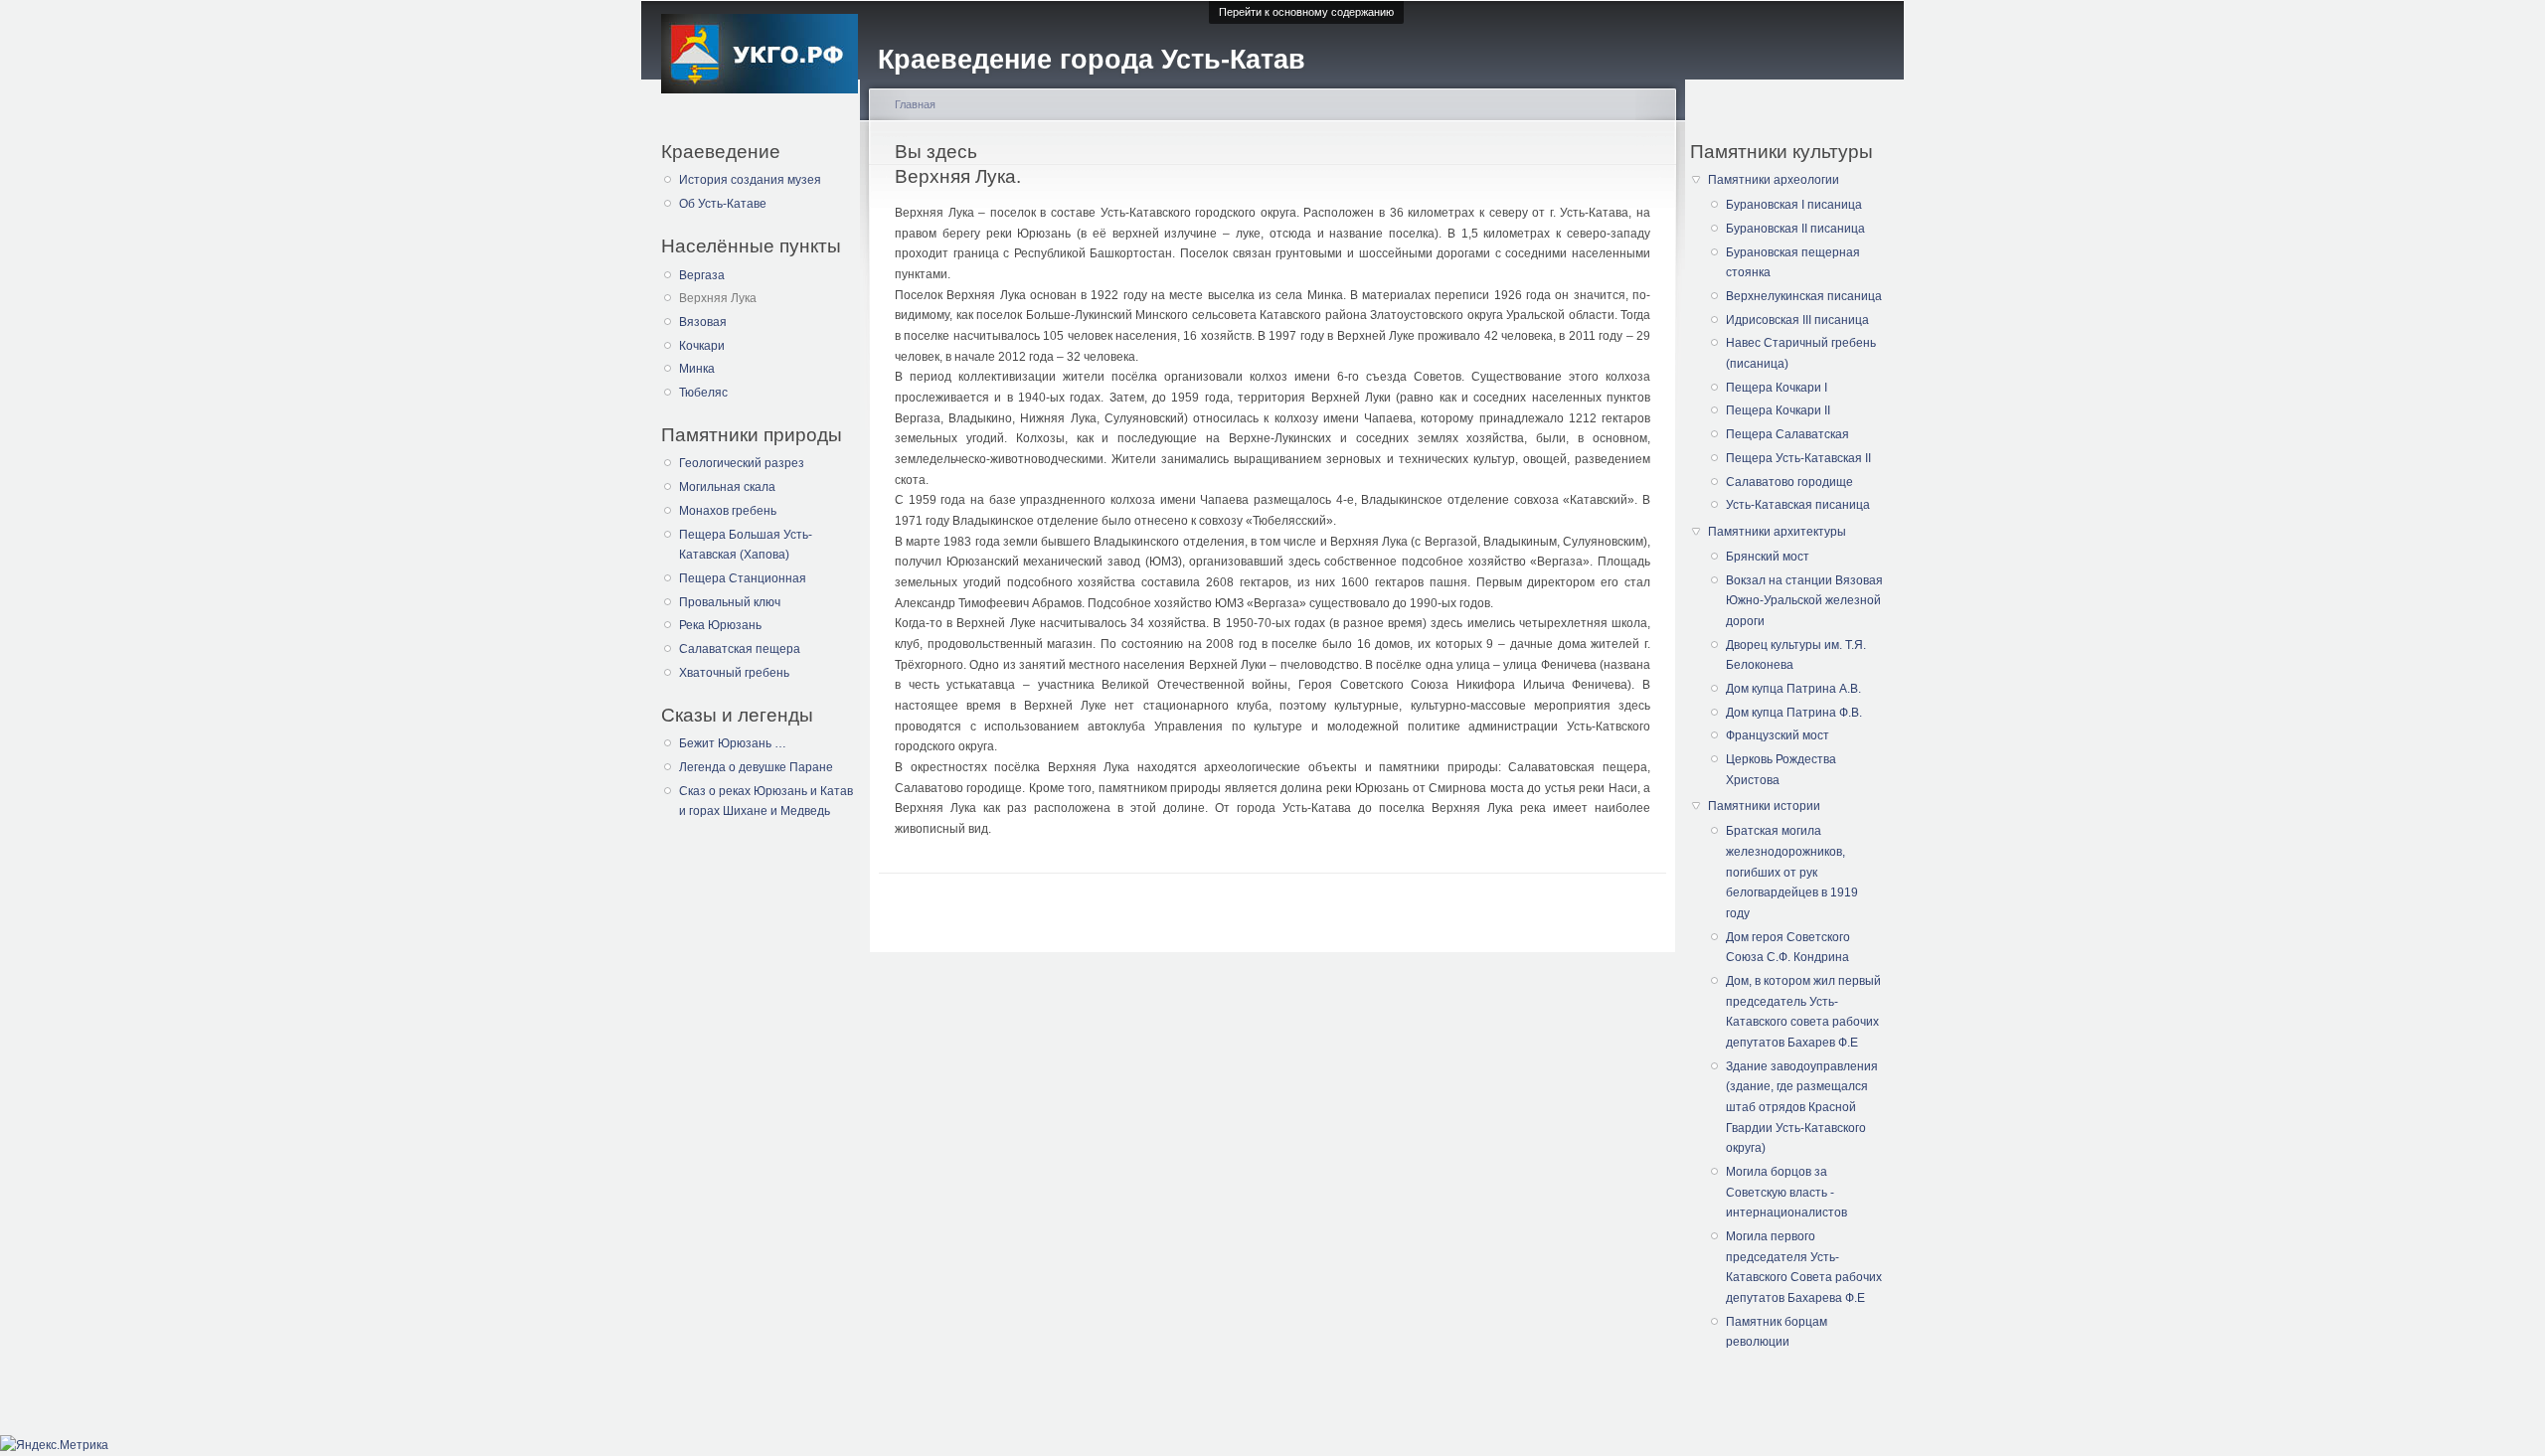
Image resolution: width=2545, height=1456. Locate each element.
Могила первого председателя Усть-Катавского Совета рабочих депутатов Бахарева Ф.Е (1804, 1267)
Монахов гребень (728, 511)
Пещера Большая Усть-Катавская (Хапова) (746, 545)
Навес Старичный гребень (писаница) (1801, 353)
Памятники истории (1764, 806)
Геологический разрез (742, 463)
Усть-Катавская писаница (1798, 505)
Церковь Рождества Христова (1781, 770)
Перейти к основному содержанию (1306, 12)
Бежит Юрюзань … (733, 743)
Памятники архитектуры (1777, 532)
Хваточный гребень (734, 673)
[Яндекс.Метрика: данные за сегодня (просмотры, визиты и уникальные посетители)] (54, 1446)
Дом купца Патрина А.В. (1793, 689)
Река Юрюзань (720, 625)
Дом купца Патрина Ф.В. (1794, 713)
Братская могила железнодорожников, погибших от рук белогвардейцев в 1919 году (1792, 872)
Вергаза (702, 275)
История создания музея (750, 180)
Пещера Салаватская (1787, 434)
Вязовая (703, 322)
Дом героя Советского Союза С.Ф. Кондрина (1788, 948)
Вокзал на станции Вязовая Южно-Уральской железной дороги (1804, 601)
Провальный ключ (730, 602)
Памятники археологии (1774, 180)
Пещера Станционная (743, 578)
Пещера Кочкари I (1777, 388)
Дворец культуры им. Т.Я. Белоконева (1796, 655)
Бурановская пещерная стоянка (1793, 263)
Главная (915, 104)
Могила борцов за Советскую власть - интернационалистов (1786, 1192)
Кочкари (702, 346)
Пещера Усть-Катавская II (1798, 458)
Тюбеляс (703, 393)
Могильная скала (727, 487)
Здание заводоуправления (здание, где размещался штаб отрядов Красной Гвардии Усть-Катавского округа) (1802, 1108)
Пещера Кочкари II (1778, 410)
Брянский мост (1768, 557)
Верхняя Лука (718, 298)
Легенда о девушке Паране (756, 767)
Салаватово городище (1789, 482)
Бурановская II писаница (1795, 229)
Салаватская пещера (740, 649)
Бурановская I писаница (1794, 205)
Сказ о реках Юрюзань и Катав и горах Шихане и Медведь (766, 802)
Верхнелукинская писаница (1804, 296)
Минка (697, 369)
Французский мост (1778, 735)
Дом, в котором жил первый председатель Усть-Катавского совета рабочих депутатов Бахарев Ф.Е (1803, 1012)
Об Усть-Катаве (723, 204)
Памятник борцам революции (1777, 1332)
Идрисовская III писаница (1797, 320)
